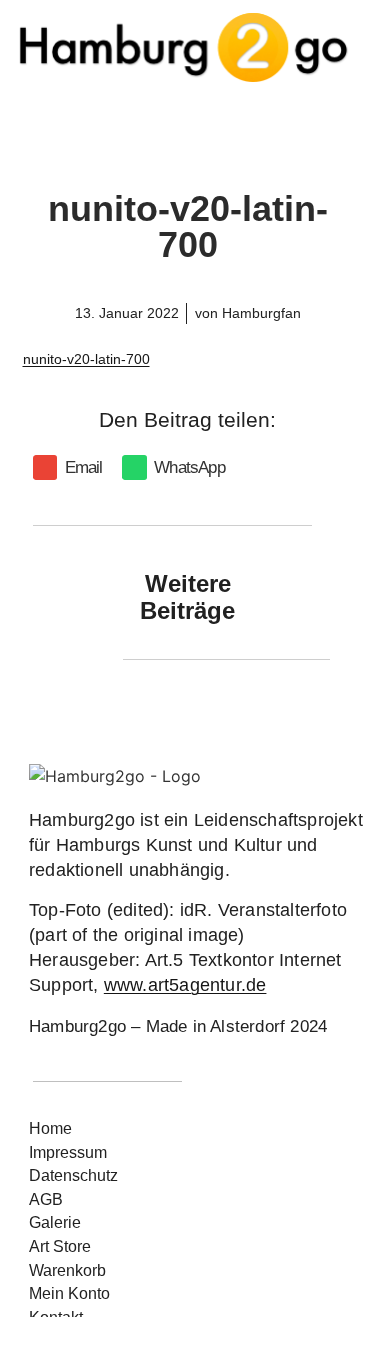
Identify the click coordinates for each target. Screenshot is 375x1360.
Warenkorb (67, 1270)
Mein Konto (69, 1293)
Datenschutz (73, 1175)
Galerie (55, 1222)
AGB (46, 1199)
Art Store (60, 1246)
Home (50, 1128)
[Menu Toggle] (188, 117)
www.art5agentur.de (185, 985)
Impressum (68, 1152)
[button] (72, 467)
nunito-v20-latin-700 (86, 359)
